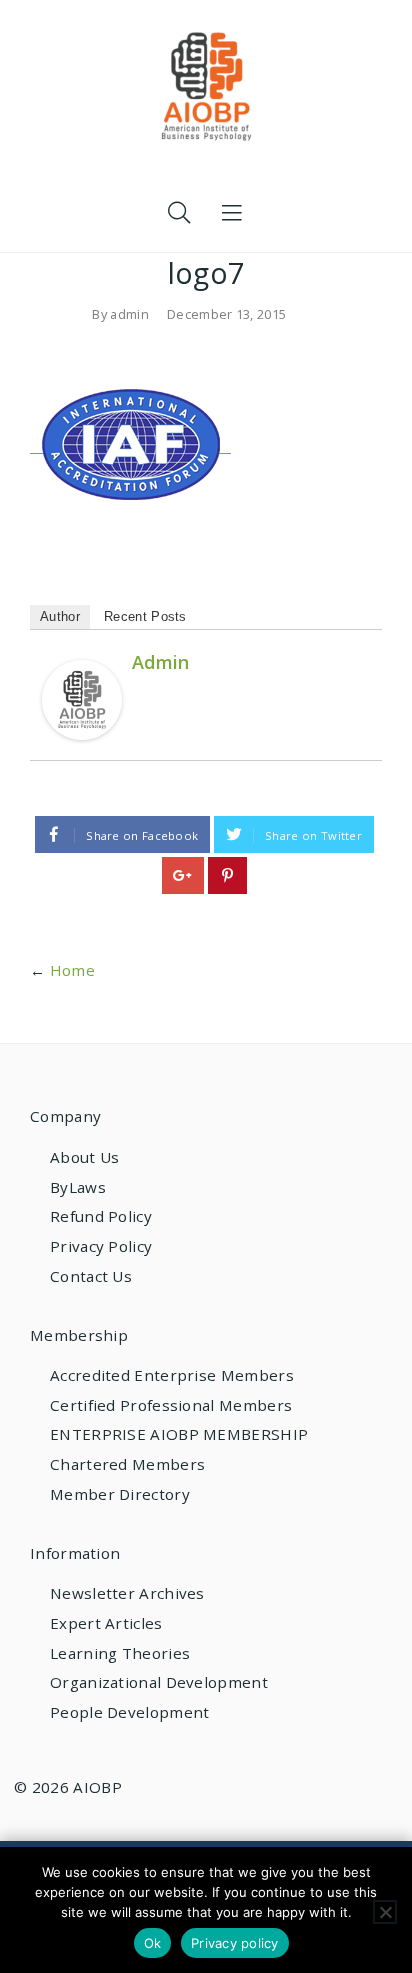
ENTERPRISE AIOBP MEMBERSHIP (179, 1434)
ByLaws (78, 1187)
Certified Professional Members (171, 1405)
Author (60, 616)
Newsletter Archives (127, 1593)
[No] (385, 1912)
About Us (84, 1157)
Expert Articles (106, 1623)
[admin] (82, 698)
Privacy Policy (101, 1246)
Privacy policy (235, 1943)
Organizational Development (159, 1682)
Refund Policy (101, 1216)
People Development (129, 1712)
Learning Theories (120, 1653)
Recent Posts (145, 616)
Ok (153, 1943)
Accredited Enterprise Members (172, 1375)
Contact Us (91, 1276)
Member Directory (120, 1494)
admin (129, 314)
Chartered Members (127, 1464)
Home (72, 970)
